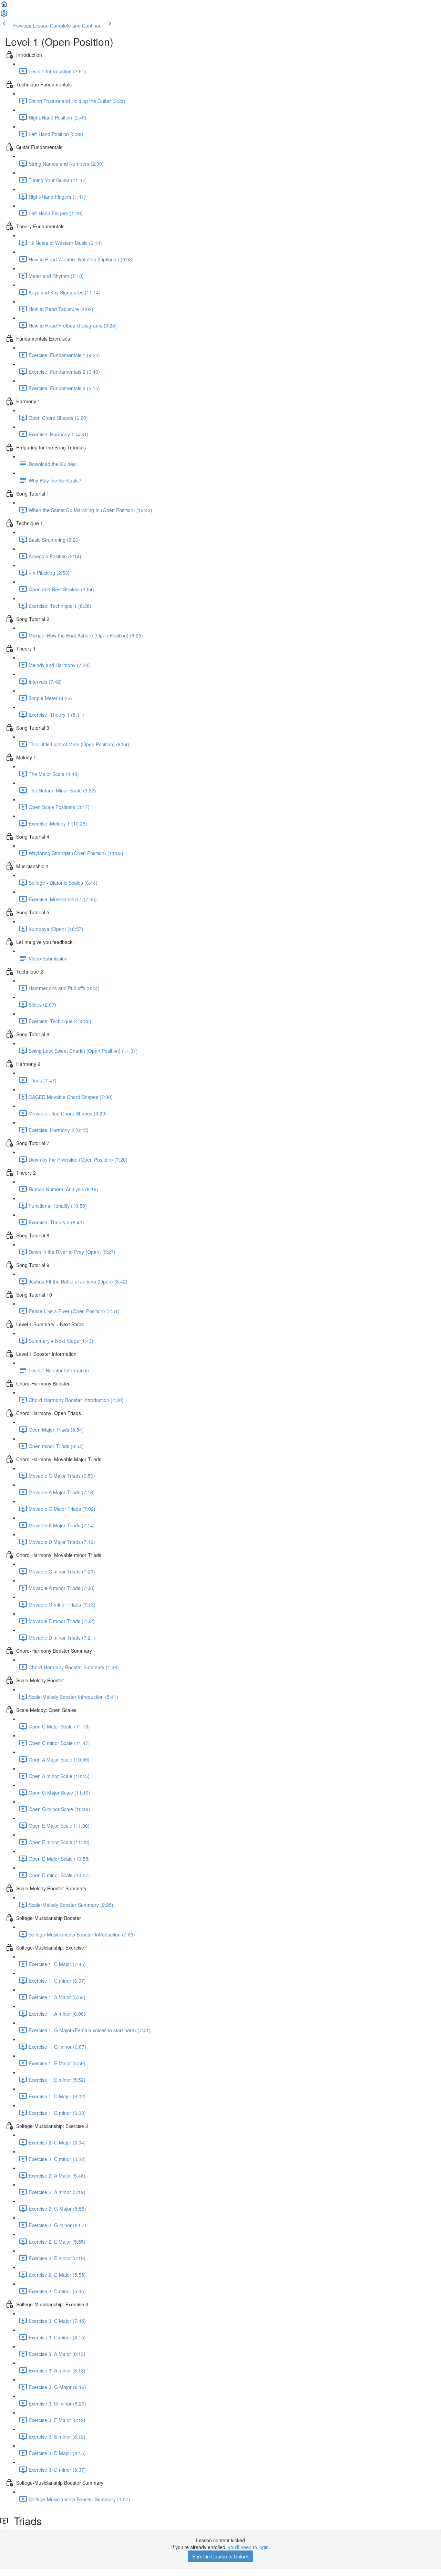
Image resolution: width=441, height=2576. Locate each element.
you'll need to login (248, 2547)
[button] (4, 6)
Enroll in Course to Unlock (220, 2556)
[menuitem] (4, 16)
